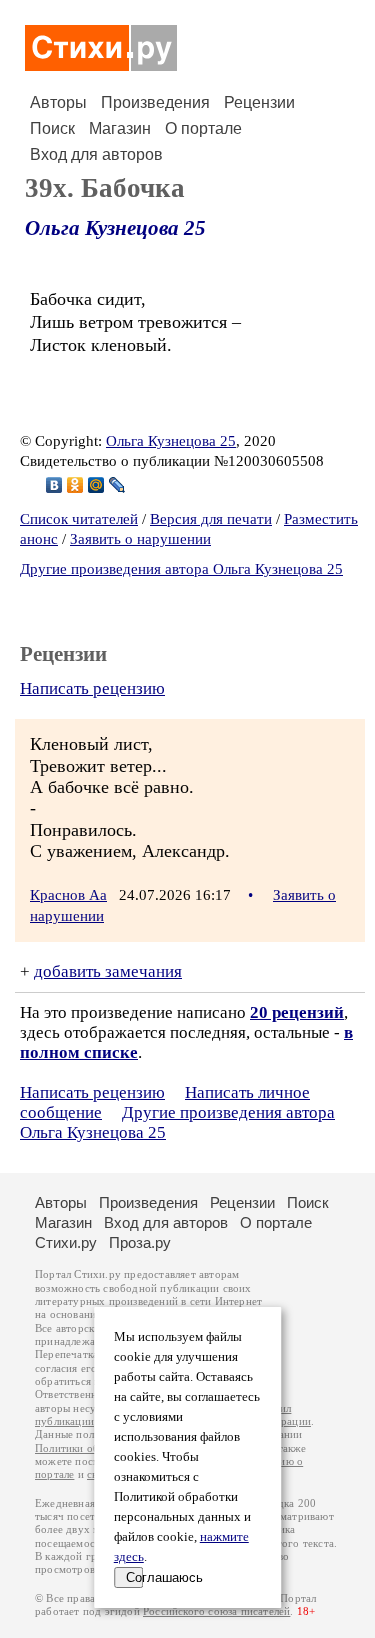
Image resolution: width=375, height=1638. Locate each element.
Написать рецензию (92, 688)
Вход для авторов (96, 154)
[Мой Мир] (96, 485)
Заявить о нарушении (140, 539)
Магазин (120, 128)
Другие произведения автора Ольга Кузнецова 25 (181, 569)
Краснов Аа (68, 895)
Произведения (155, 102)
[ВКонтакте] (54, 485)
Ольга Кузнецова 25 (115, 228)
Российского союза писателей (216, 1611)
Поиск (52, 128)
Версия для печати (211, 519)
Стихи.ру (66, 1242)
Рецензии (259, 102)
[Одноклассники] (75, 485)
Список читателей (79, 519)
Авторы (58, 102)
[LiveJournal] (117, 485)
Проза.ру (140, 1242)
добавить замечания (108, 971)
